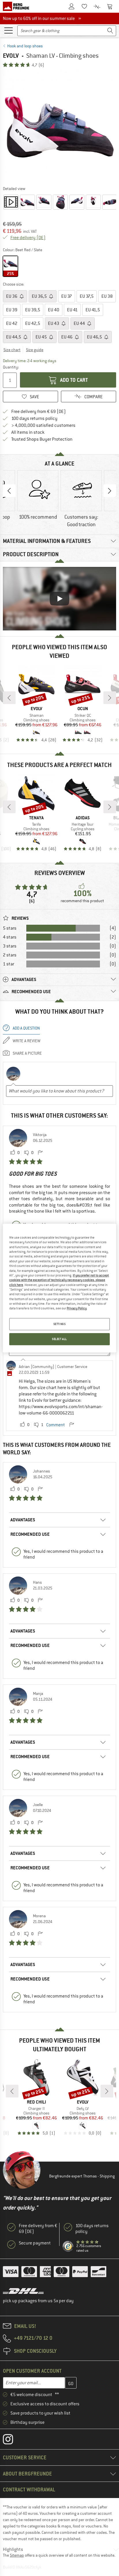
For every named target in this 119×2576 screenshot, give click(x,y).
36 (12, 296)
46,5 (95, 337)
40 (54, 310)
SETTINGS (60, 1324)
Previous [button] (9, 491)
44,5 (14, 337)
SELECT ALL (59, 1339)
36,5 (40, 296)
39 (12, 310)
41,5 (93, 310)
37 (67, 296)
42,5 (33, 323)
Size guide (35, 350)
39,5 (33, 310)
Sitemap (17, 2555)
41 (72, 310)
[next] (110, 698)
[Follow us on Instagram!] (12, 2441)
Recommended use (30, 1534)
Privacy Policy (77, 1309)
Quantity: (11, 367)
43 (54, 323)
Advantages (23, 1520)
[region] (59, 1288)
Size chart (12, 350)
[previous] (9, 698)
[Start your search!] (110, 31)
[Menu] (8, 30)
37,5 (87, 296)
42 (12, 323)
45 (42, 337)
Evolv (11, 56)
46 (67, 337)
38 (107, 296)
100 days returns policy (34, 418)
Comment (56, 1425)
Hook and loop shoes (25, 46)
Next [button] (110, 491)
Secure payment (35, 2243)
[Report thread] (40, 1153)
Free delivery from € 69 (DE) (39, 412)
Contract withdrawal (29, 2490)
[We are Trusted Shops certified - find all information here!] (68, 2246)
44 (80, 323)
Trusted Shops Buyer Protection (42, 439)
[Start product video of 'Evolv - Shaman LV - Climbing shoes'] (11, 202)
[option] (59, 126)
